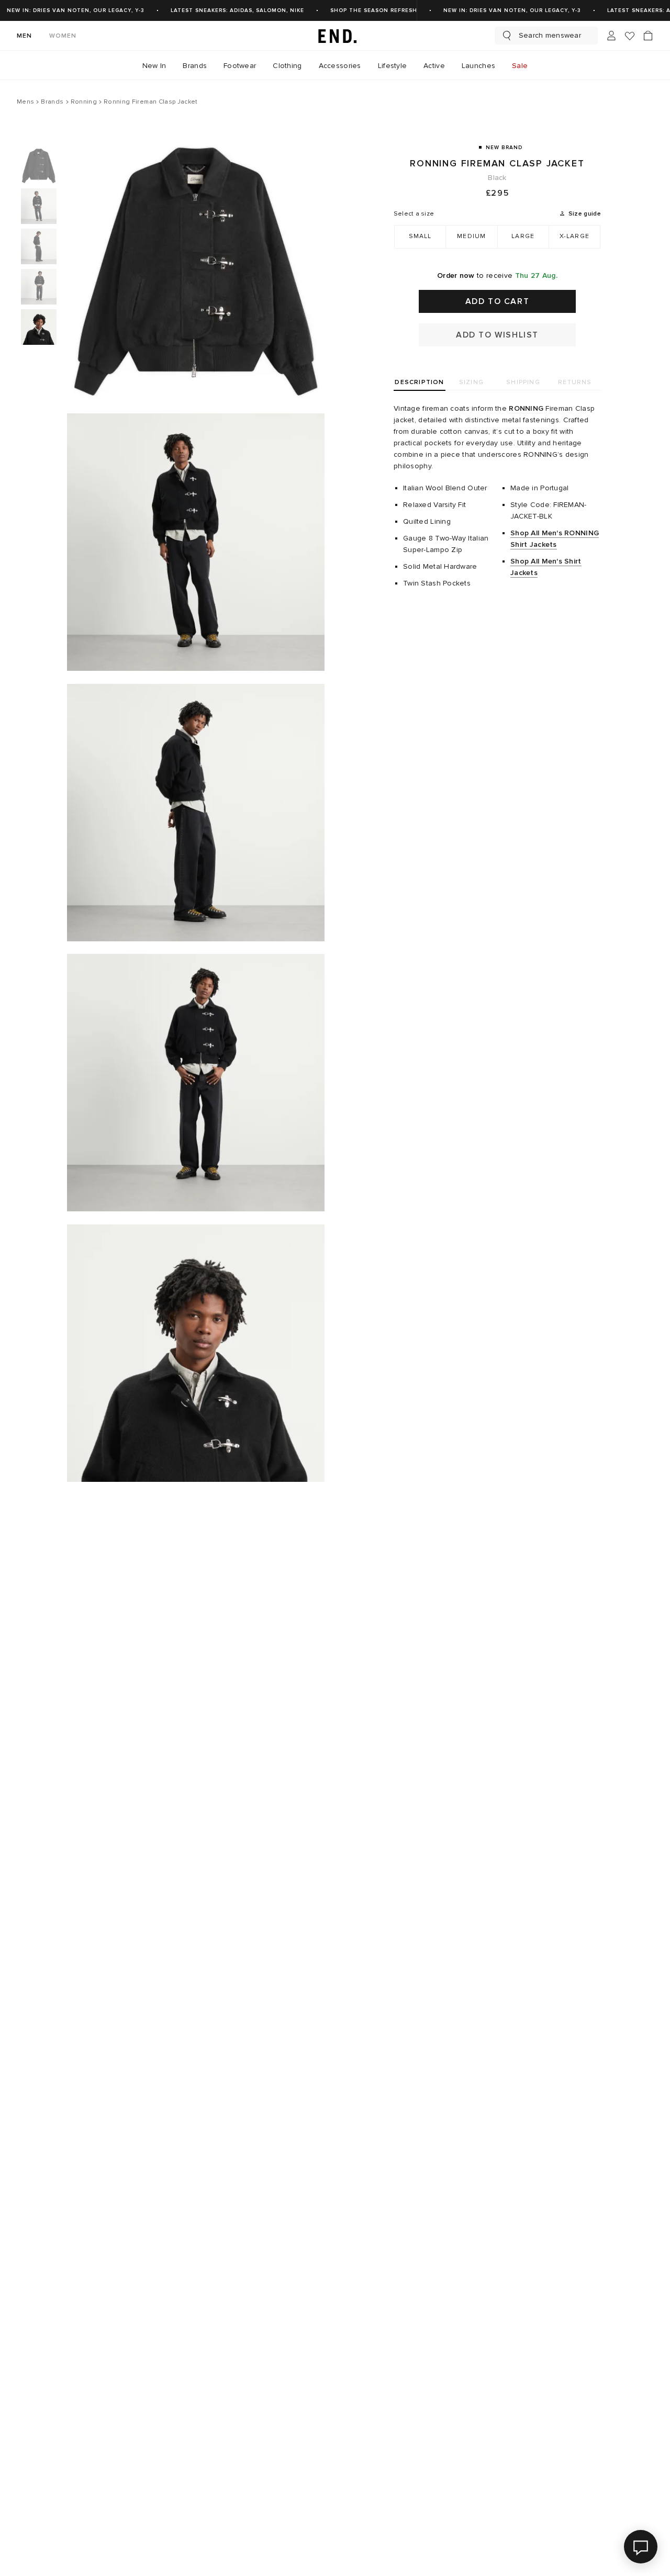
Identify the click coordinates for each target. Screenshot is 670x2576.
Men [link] (25, 36)
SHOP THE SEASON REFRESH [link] (374, 10)
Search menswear (550, 35)
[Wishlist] (630, 36)
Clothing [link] (287, 66)
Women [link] (63, 36)
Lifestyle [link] (393, 66)
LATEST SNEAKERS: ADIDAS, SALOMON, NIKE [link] (237, 10)
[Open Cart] (648, 36)
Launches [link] (478, 66)
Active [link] (434, 66)
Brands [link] (195, 66)
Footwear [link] (240, 66)
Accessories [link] (340, 66)
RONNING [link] (526, 408)
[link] (335, 36)
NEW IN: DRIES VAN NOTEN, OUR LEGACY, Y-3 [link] (76, 10)
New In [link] (154, 66)
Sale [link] (520, 66)
